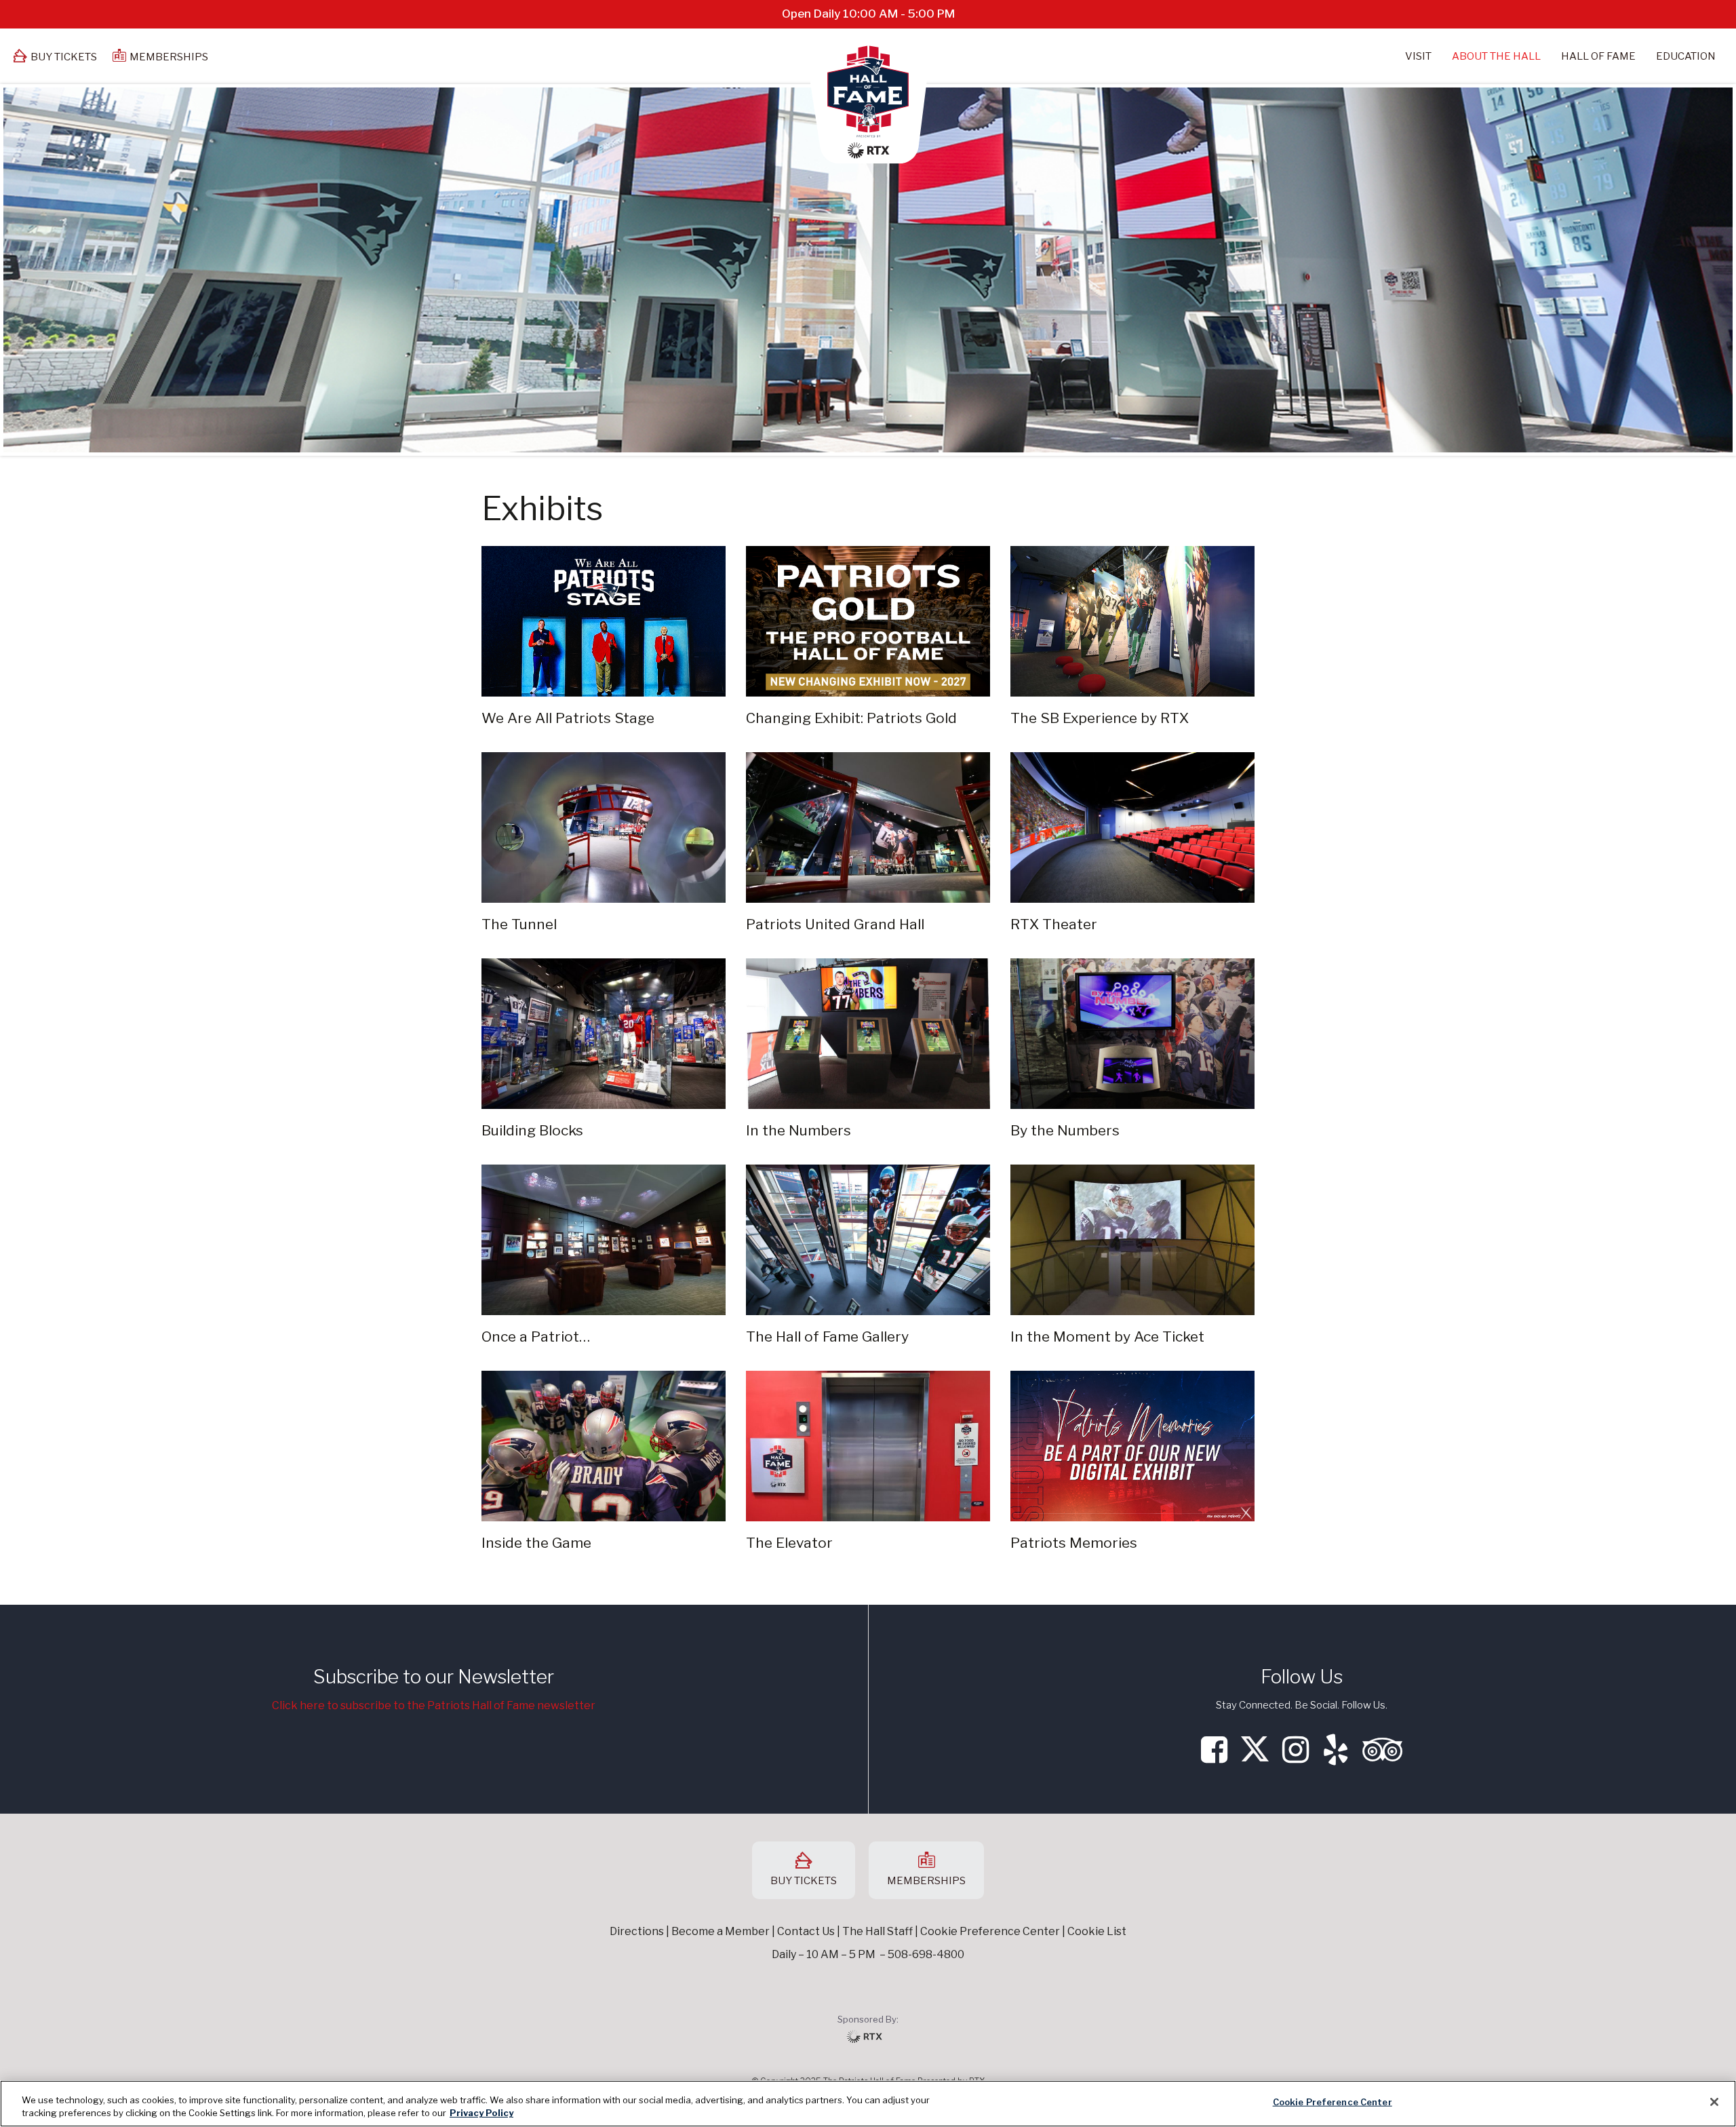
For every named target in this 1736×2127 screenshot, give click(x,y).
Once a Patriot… (536, 1336)
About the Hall (1496, 56)
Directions (637, 1931)
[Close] (1714, 2102)
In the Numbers (798, 1130)
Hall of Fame (1598, 56)
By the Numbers (1065, 1130)
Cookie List (1097, 1931)
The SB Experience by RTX (1100, 718)
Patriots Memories (1074, 1543)
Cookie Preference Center (1333, 2102)
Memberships (169, 57)
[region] (868, 2104)
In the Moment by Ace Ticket (1107, 1336)
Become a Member (721, 1931)
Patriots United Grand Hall (835, 924)
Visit (1418, 56)
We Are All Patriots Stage (568, 718)
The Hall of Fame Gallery (827, 1336)
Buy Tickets (64, 57)
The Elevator (789, 1543)
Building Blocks (532, 1130)
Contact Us (806, 1931)
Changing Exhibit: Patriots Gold (851, 718)
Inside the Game (536, 1543)
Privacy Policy (481, 2113)
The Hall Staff (877, 1931)
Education (1686, 56)
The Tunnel (519, 924)
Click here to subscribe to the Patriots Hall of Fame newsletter (434, 1705)
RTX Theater (1054, 924)
